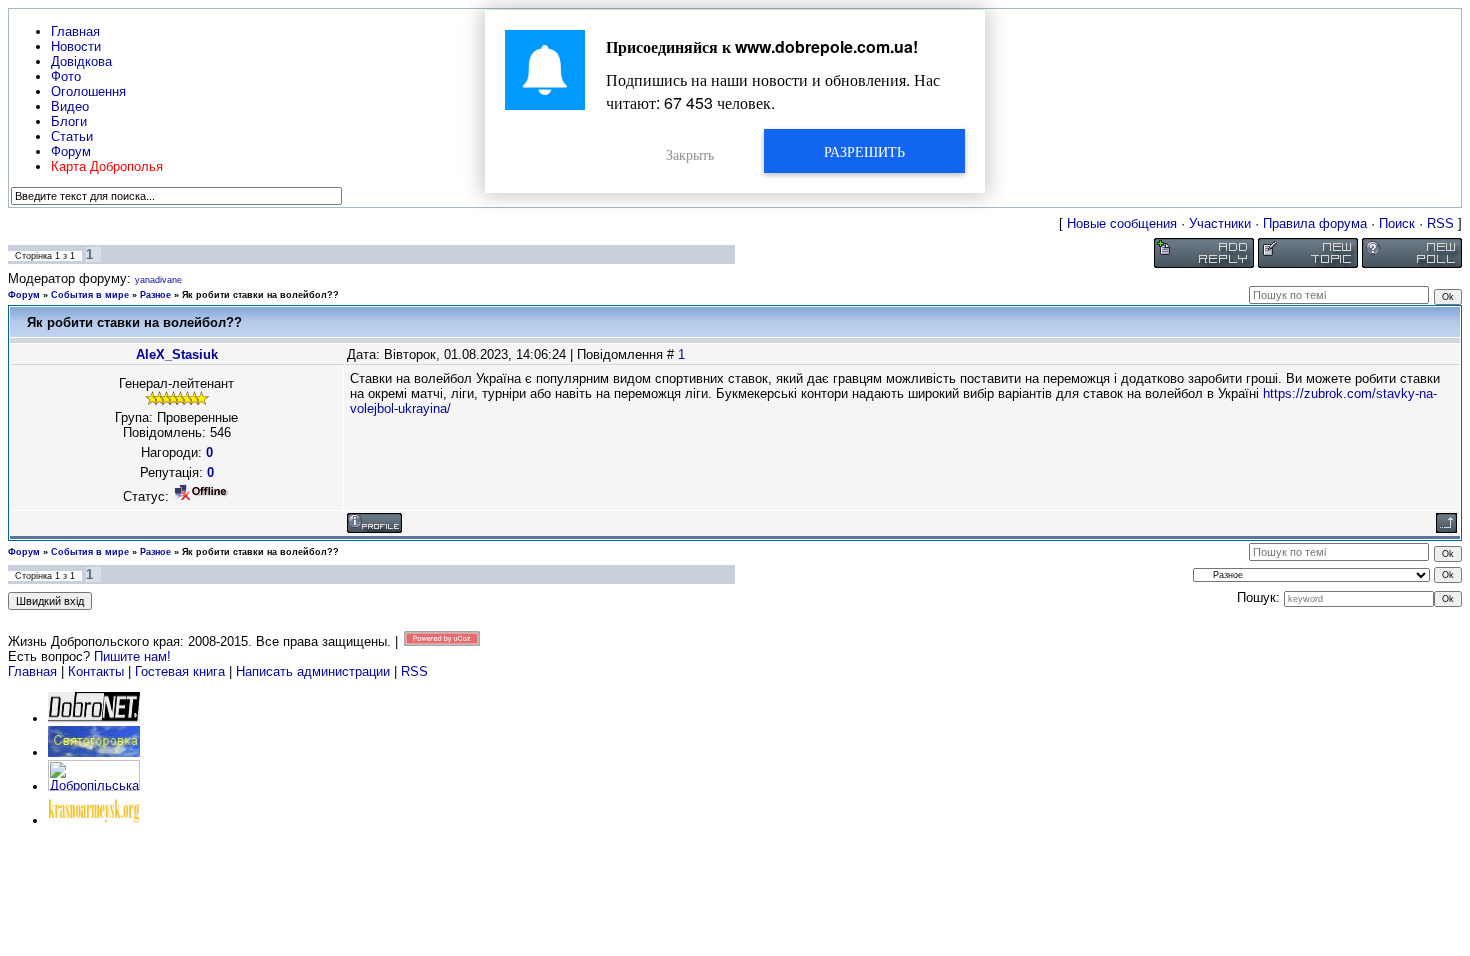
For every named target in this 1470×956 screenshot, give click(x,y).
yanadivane (158, 280)
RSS (1440, 223)
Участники (1220, 223)
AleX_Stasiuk (177, 354)
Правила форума (1315, 223)
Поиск (1397, 223)
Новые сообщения (1122, 223)
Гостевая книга (180, 671)
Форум (24, 295)
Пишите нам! (132, 656)
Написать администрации (315, 671)
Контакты (96, 671)
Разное (155, 295)
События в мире (90, 295)
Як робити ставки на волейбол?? (260, 295)
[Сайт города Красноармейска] (94, 820)
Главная (32, 671)
